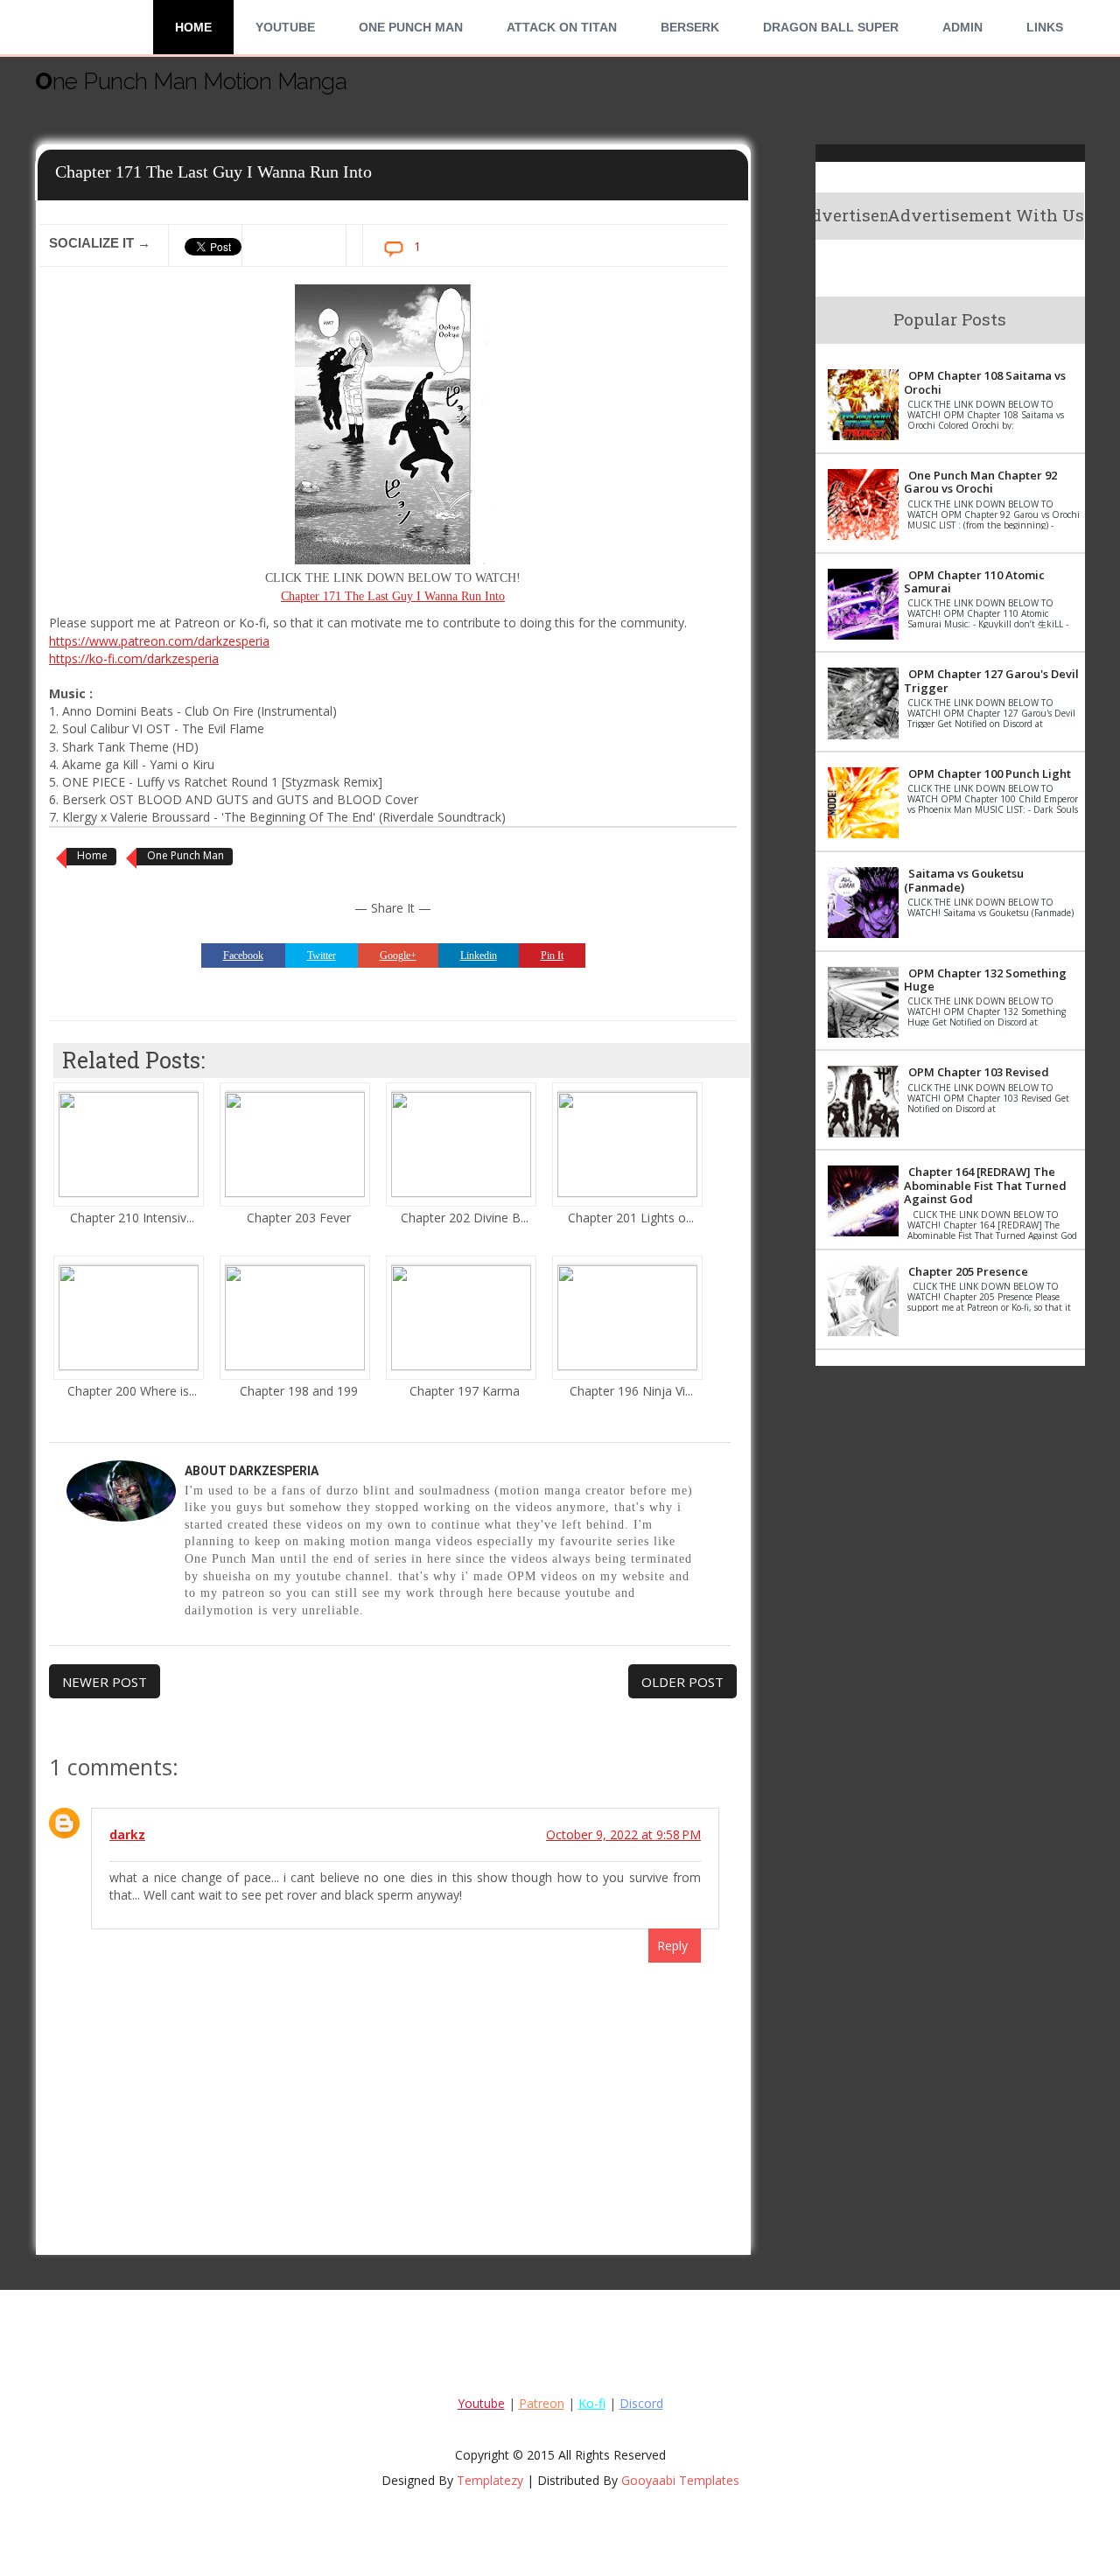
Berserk (690, 27)
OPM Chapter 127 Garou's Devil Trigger (991, 681)
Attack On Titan (562, 27)
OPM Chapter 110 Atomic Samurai (974, 582)
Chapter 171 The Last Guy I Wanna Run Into (393, 596)
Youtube (285, 27)
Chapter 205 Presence (968, 1271)
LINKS (1045, 27)
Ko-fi (592, 2403)
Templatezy (490, 2480)
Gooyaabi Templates (680, 2480)
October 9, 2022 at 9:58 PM (623, 1834)
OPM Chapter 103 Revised (979, 1072)
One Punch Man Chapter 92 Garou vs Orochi (980, 482)
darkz (127, 1834)
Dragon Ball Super (831, 27)
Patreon (542, 2403)
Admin (962, 27)
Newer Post (105, 1682)
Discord (641, 2403)
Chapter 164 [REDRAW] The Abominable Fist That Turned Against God (985, 1185)
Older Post (682, 1682)
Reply (672, 1946)
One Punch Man (411, 27)
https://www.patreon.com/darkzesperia (159, 641)
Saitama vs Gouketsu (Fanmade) (964, 880)
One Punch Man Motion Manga (191, 81)
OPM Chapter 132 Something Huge (985, 980)
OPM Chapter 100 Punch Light (990, 773)
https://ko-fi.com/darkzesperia (134, 658)
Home (193, 27)
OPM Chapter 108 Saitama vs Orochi (985, 382)
